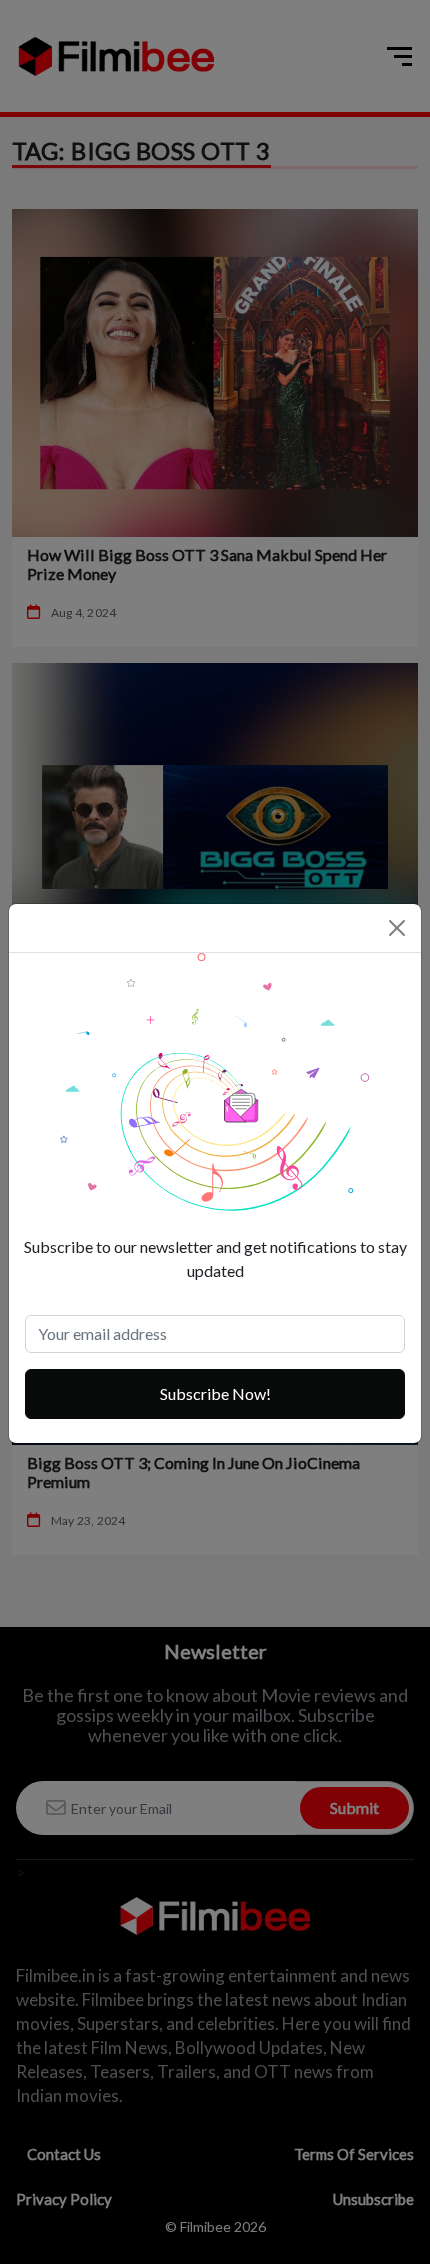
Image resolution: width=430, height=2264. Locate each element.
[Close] (397, 928)
